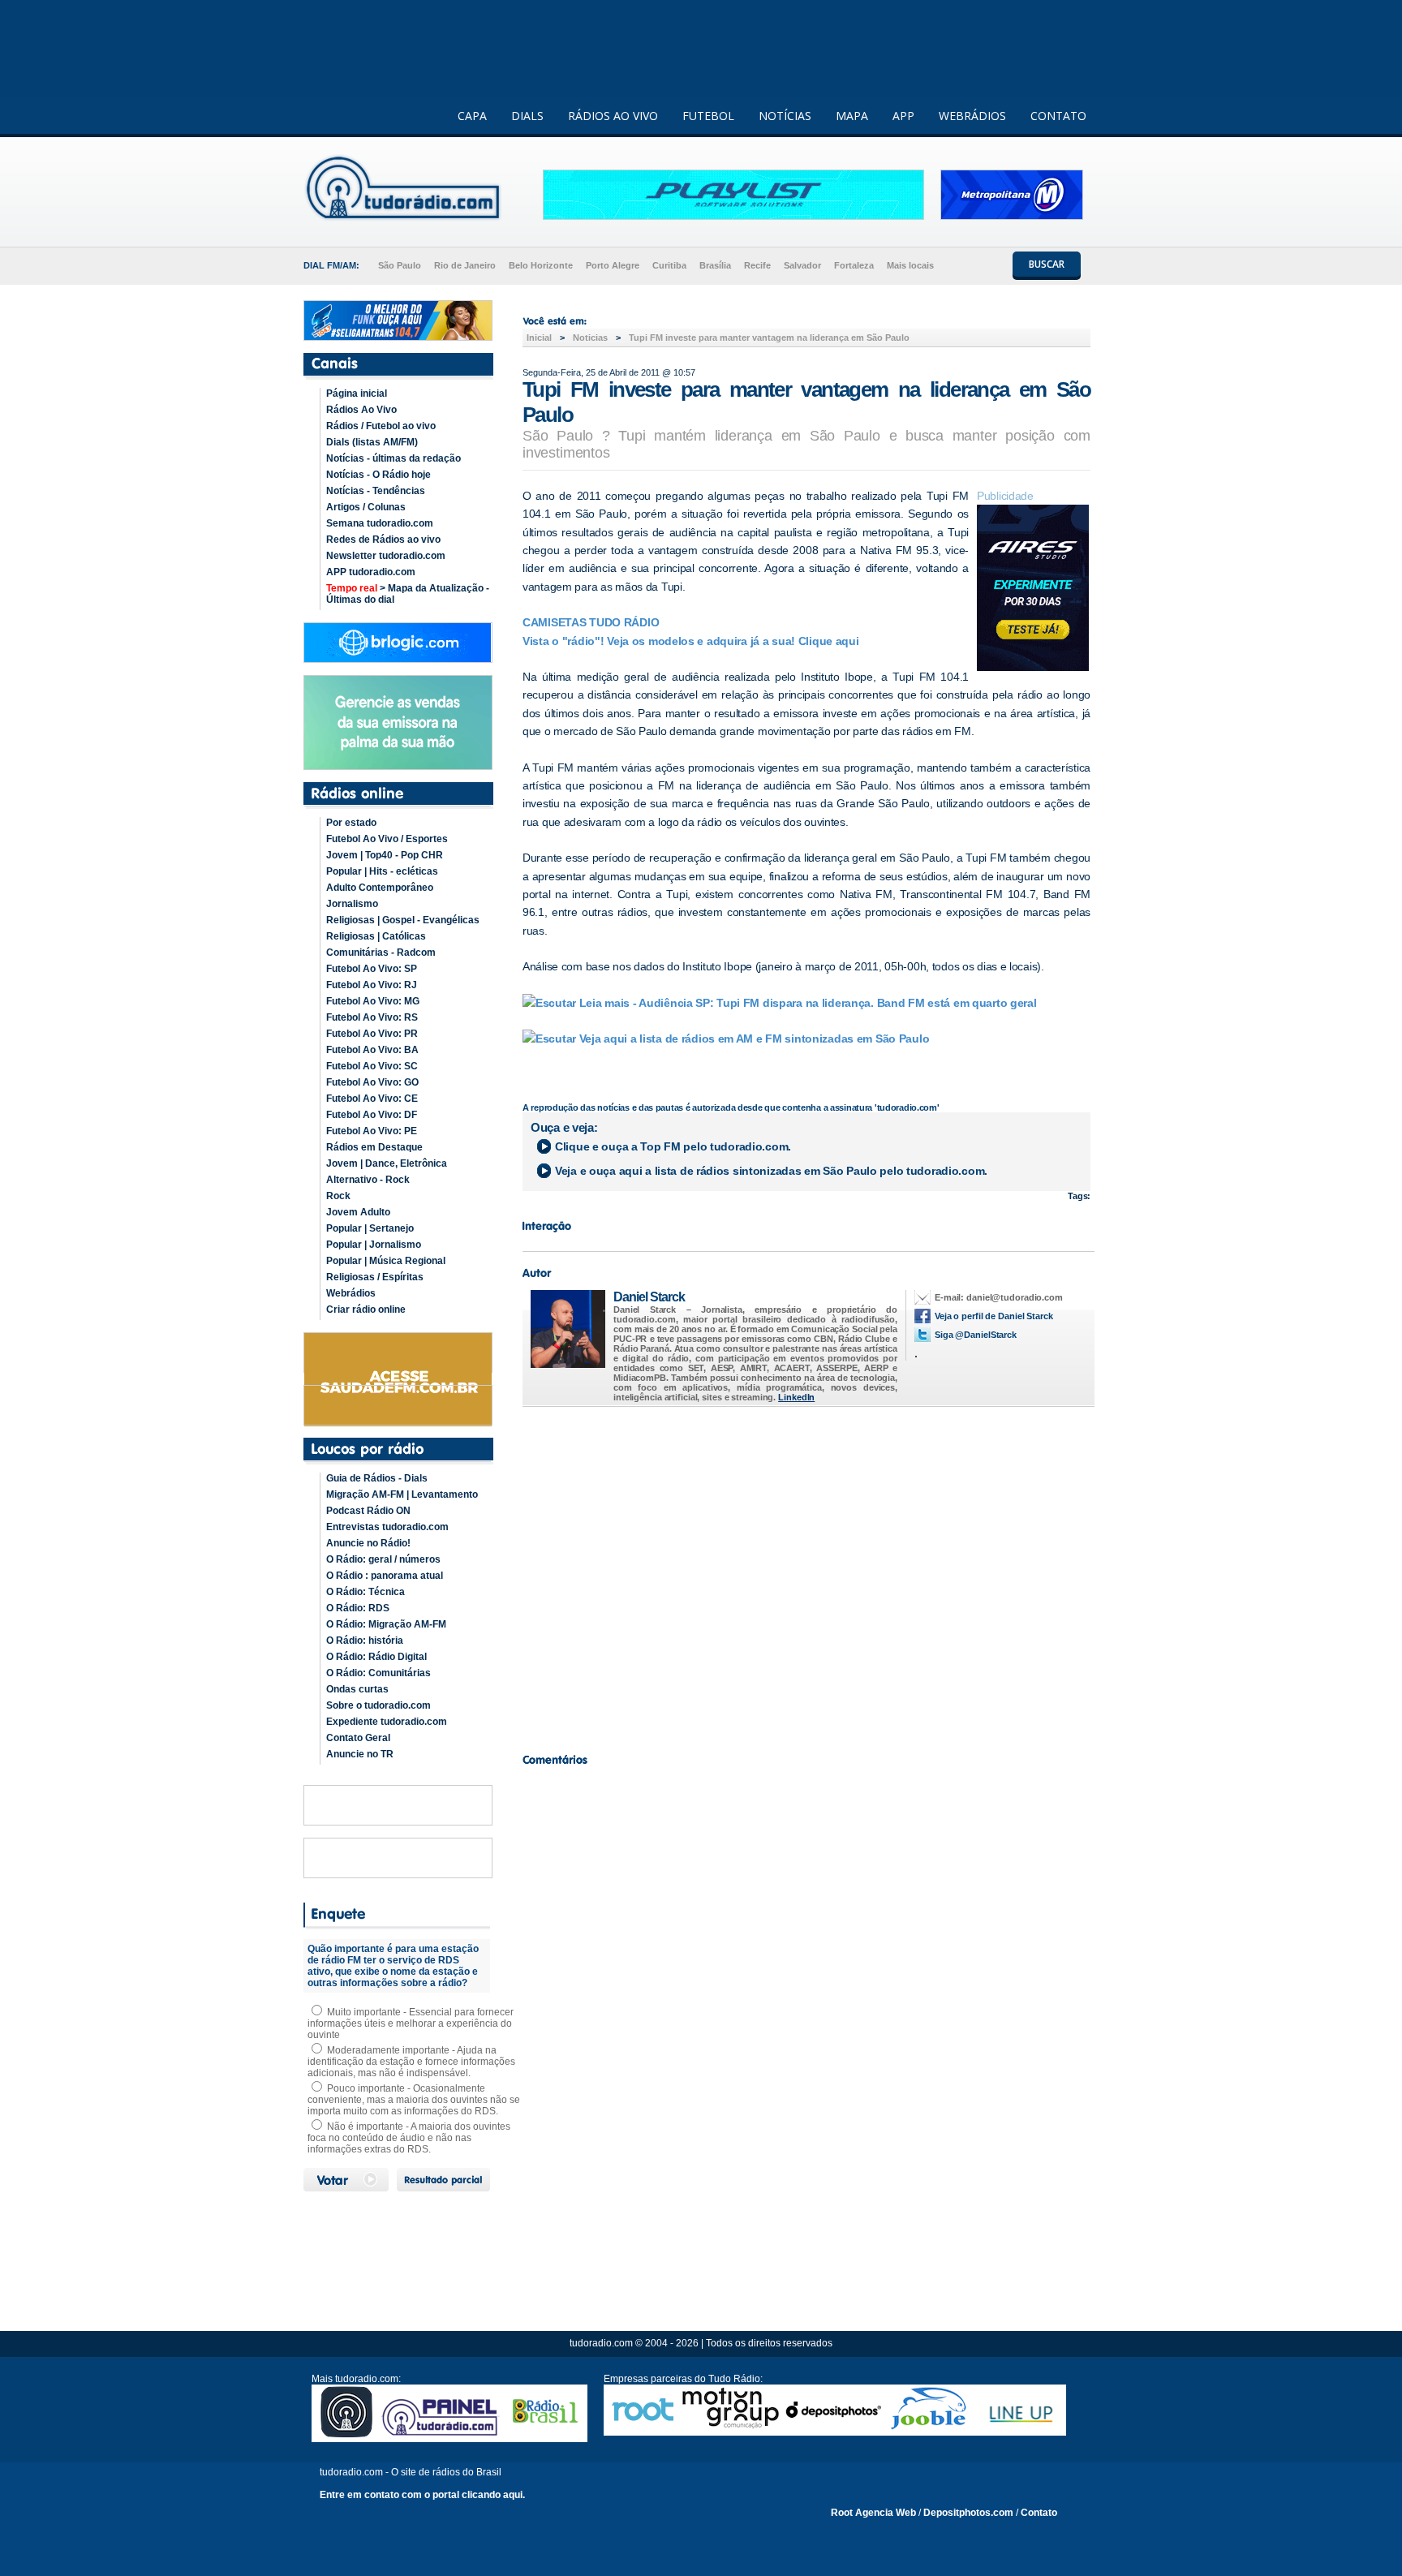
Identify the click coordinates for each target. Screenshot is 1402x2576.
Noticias (590, 338)
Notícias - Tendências (376, 491)
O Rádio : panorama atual (385, 1576)
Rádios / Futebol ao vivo (381, 426)
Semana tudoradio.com (380, 523)
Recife (757, 265)
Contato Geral (358, 1738)
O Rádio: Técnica (366, 1592)
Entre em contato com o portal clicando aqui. (422, 2495)
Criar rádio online (366, 1310)
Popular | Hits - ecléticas (382, 871)
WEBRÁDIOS (972, 116)
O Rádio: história (365, 1641)
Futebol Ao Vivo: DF (372, 1115)
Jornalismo (352, 904)
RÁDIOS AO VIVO (613, 116)
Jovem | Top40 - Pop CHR (385, 855)
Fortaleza (854, 265)
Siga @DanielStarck (976, 1335)
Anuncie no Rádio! (368, 1543)
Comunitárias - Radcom (381, 953)
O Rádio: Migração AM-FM (386, 1624)
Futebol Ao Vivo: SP (372, 969)
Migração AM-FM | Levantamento (402, 1494)
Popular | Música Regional (386, 1261)
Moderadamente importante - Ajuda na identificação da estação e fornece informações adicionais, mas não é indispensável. (411, 2062)
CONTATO (1058, 116)
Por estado (351, 823)
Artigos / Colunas (366, 507)
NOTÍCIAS (785, 116)
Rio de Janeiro (465, 265)
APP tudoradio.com (371, 572)
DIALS (527, 116)
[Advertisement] (806, 1576)
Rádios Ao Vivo (361, 410)
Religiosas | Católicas (376, 936)
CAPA (472, 116)
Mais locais (910, 265)
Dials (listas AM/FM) (372, 442)
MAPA (852, 116)
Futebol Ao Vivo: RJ (372, 985)
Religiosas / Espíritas (375, 1277)
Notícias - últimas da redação (394, 458)
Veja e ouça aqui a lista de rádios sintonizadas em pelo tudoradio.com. (771, 1171)
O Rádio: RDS (358, 1608)
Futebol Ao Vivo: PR (372, 1034)
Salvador (802, 265)
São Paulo (400, 265)
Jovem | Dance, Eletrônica (387, 1163)
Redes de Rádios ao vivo (383, 540)
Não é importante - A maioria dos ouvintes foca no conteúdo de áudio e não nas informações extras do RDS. (409, 2138)
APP (903, 116)
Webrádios (351, 1293)
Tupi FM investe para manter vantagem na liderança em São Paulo (769, 338)
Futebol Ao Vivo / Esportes (387, 839)
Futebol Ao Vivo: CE (372, 1099)
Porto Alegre (613, 265)
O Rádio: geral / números (383, 1559)
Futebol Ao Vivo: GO (372, 1082)
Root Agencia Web (873, 2513)
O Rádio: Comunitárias (378, 1673)
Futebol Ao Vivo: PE (372, 1131)
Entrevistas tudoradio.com (387, 1527)
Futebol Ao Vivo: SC (372, 1066)
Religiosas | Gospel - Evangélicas (403, 920)
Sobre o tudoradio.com (378, 1705)
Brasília (715, 265)
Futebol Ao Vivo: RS (372, 1017)
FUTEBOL (708, 116)
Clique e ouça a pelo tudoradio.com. (673, 1146)
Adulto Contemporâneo (380, 888)
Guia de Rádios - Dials (377, 1478)
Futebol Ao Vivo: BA (372, 1050)
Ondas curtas (357, 1689)
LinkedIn (796, 1397)
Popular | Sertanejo (370, 1228)
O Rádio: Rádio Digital (376, 1657)
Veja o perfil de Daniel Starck (994, 1316)
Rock (338, 1196)
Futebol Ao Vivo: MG (373, 1001)
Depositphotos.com (968, 2513)
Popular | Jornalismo (374, 1245)
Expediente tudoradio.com (387, 1722)
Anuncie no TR (360, 1754)
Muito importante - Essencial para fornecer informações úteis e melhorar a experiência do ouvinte (411, 2023)
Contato (1039, 2513)
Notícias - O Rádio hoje (378, 475)
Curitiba (669, 265)
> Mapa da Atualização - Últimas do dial (408, 594)
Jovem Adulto (358, 1212)
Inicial (539, 338)
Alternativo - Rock (368, 1180)
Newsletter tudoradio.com (386, 556)
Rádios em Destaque (374, 1147)
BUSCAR (1047, 264)
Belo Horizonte (541, 265)
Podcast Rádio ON (368, 1511)
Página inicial (357, 393)
